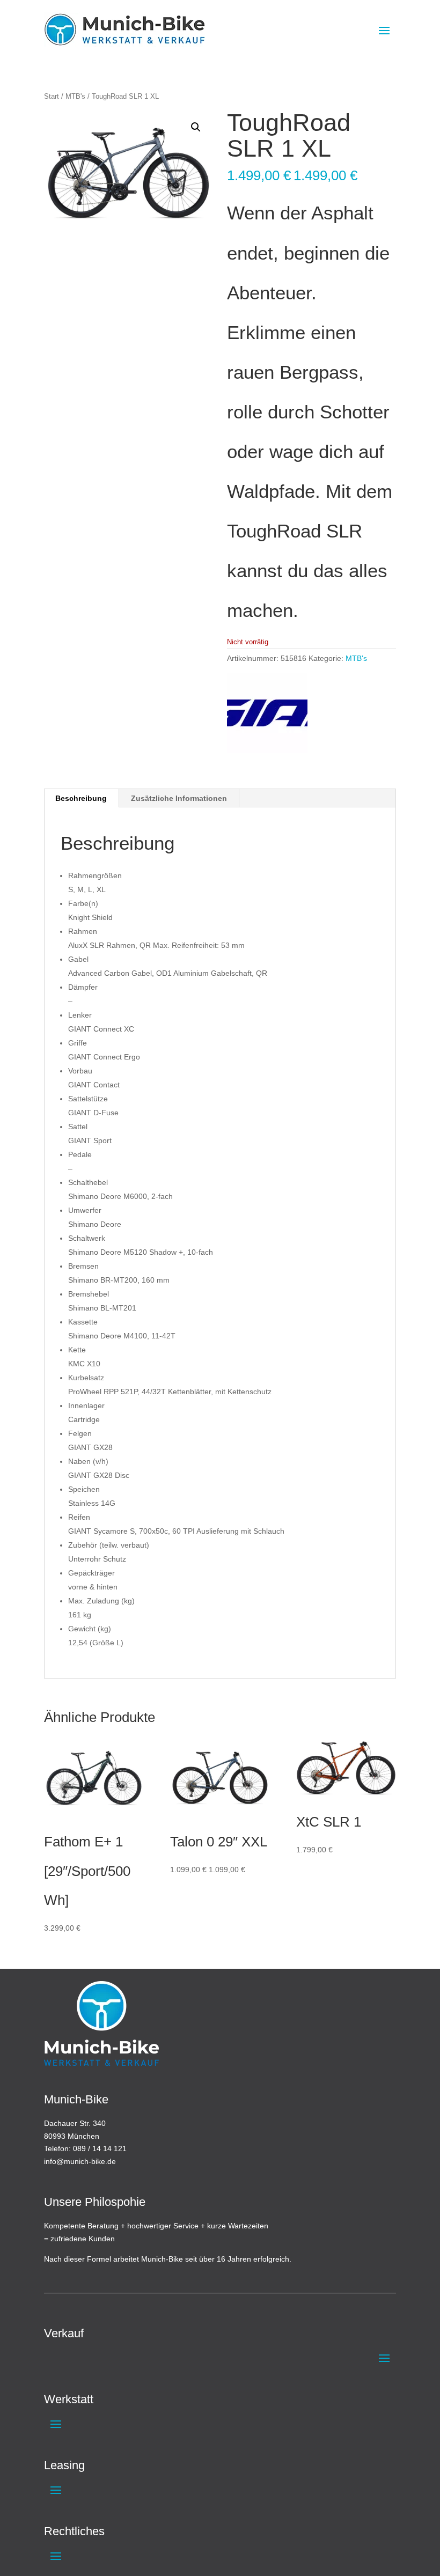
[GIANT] (267, 715)
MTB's (75, 96)
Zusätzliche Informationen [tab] (179, 798)
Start (52, 96)
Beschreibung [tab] (81, 798)
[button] (196, 127)
